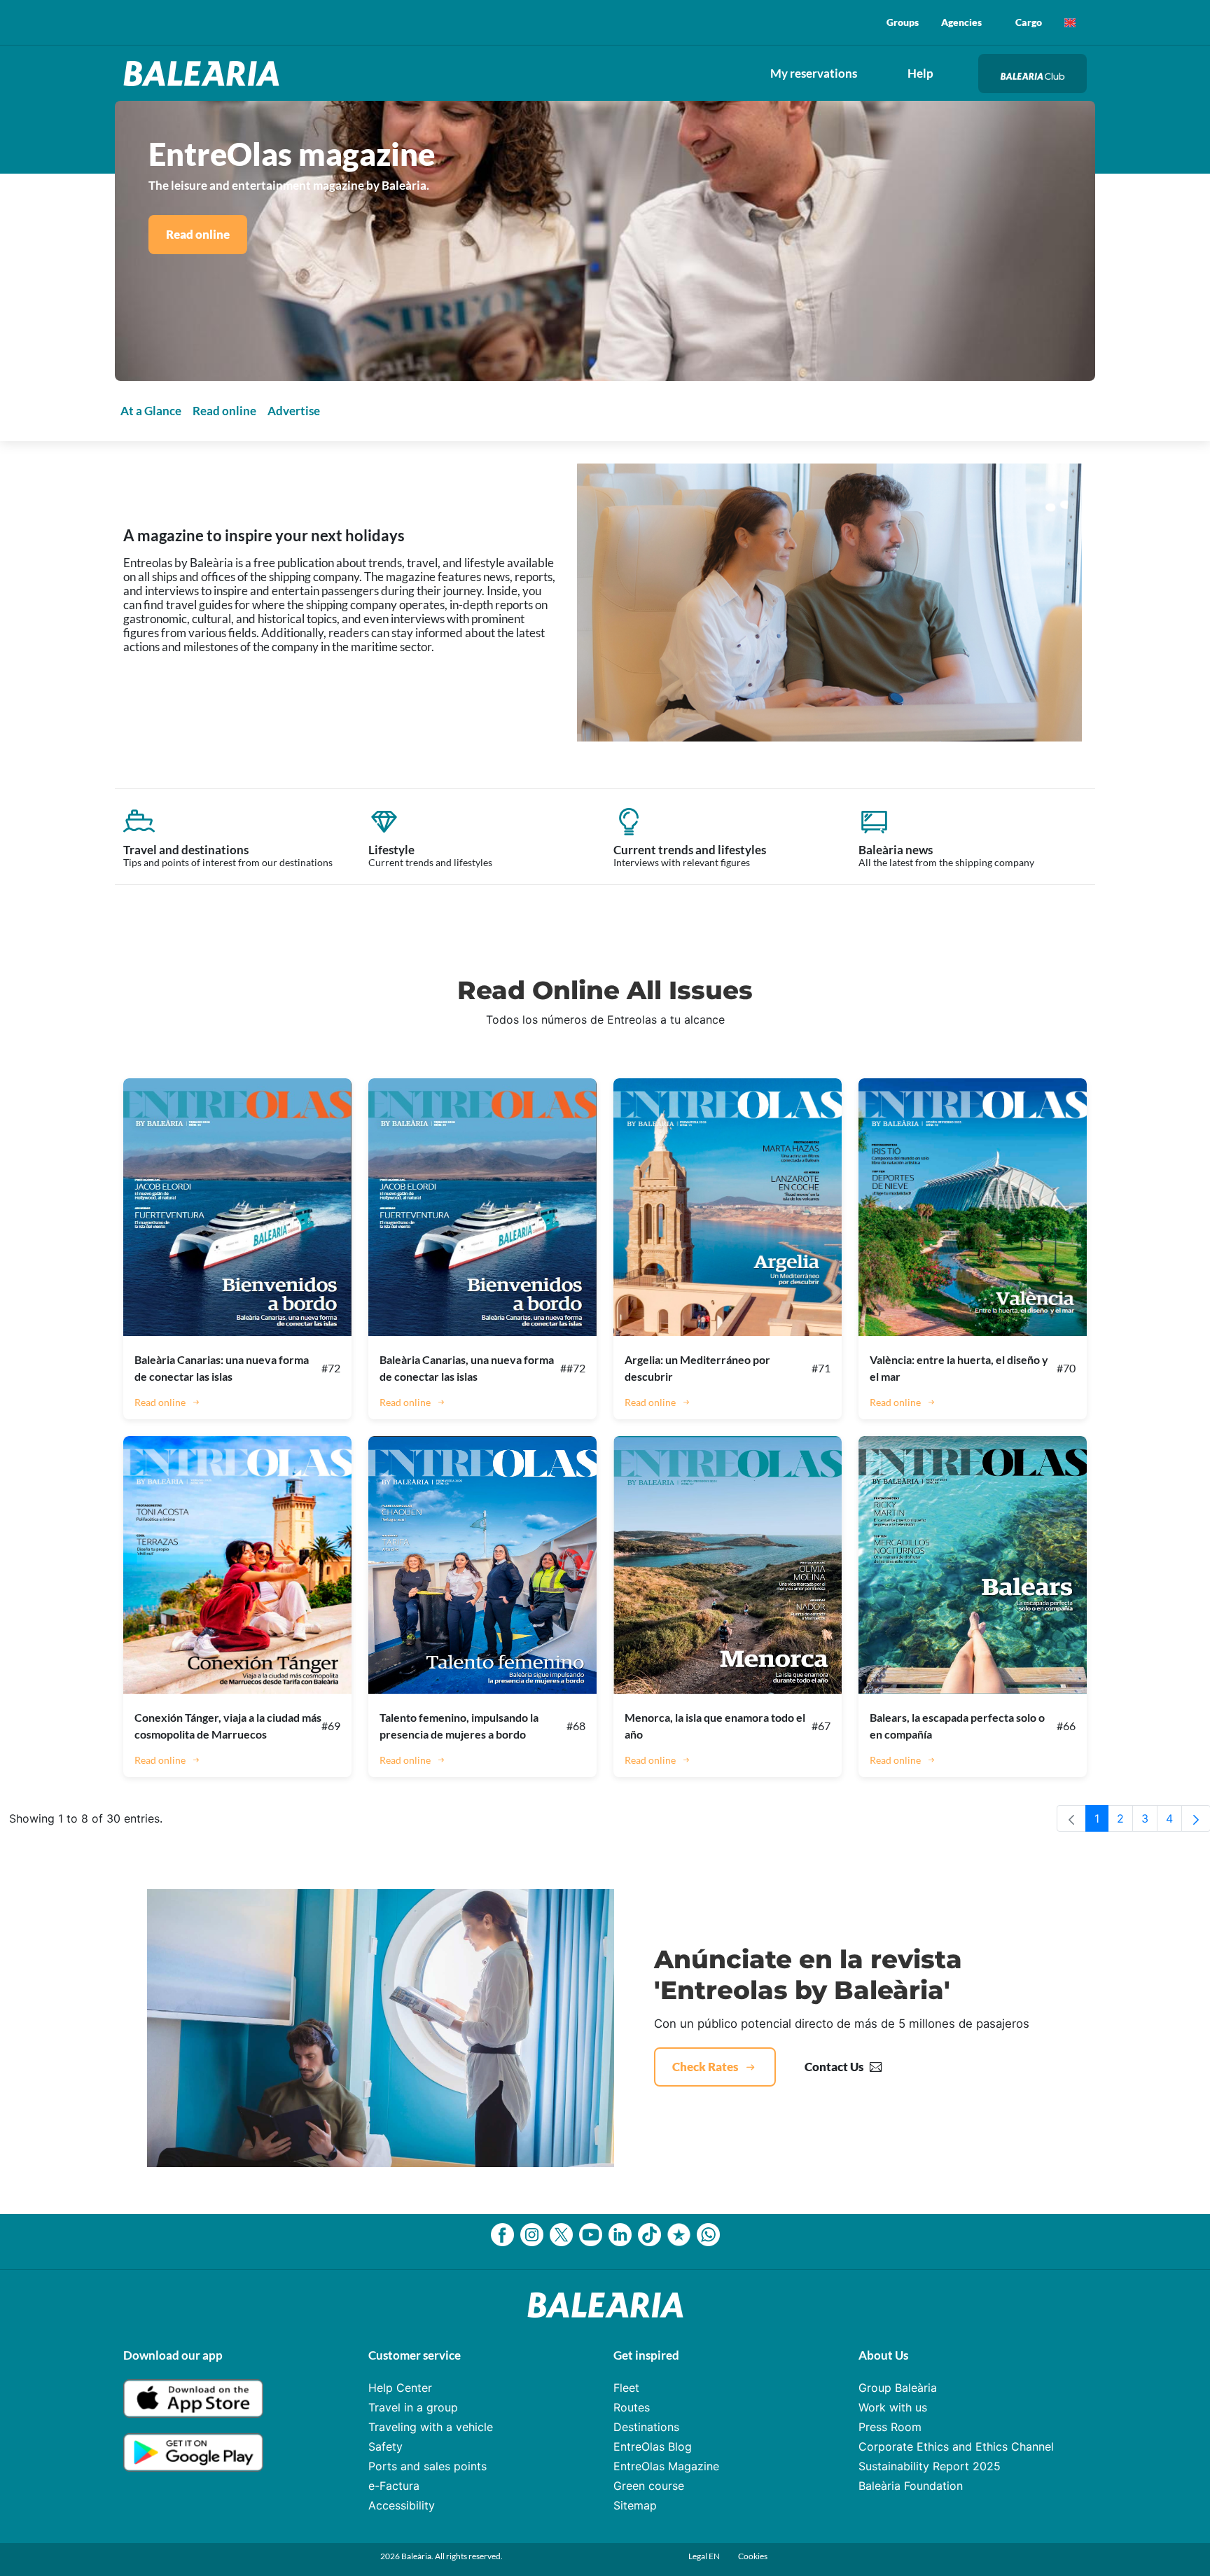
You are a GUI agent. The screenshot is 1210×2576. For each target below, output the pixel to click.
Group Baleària (898, 2388)
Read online (198, 234)
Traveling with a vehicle (431, 2427)
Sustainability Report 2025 (930, 2466)
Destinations (646, 2427)
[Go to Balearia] (205, 74)
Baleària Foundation (911, 2486)
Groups (903, 22)
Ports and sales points (427, 2466)
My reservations (814, 73)
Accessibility (402, 2505)
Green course (649, 2486)
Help (920, 73)
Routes (632, 2407)
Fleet (626, 2388)
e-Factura (394, 2486)
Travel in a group (413, 2407)
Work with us (893, 2407)
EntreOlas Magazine (666, 2466)
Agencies (961, 22)
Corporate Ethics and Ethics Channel (956, 2446)
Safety (385, 2446)
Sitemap (635, 2505)
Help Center (400, 2388)
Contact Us (834, 2067)
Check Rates (705, 2067)
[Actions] (1070, 22)
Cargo (1029, 22)
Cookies (753, 2556)
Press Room (890, 2427)
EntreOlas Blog (653, 2446)
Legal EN (705, 2556)
